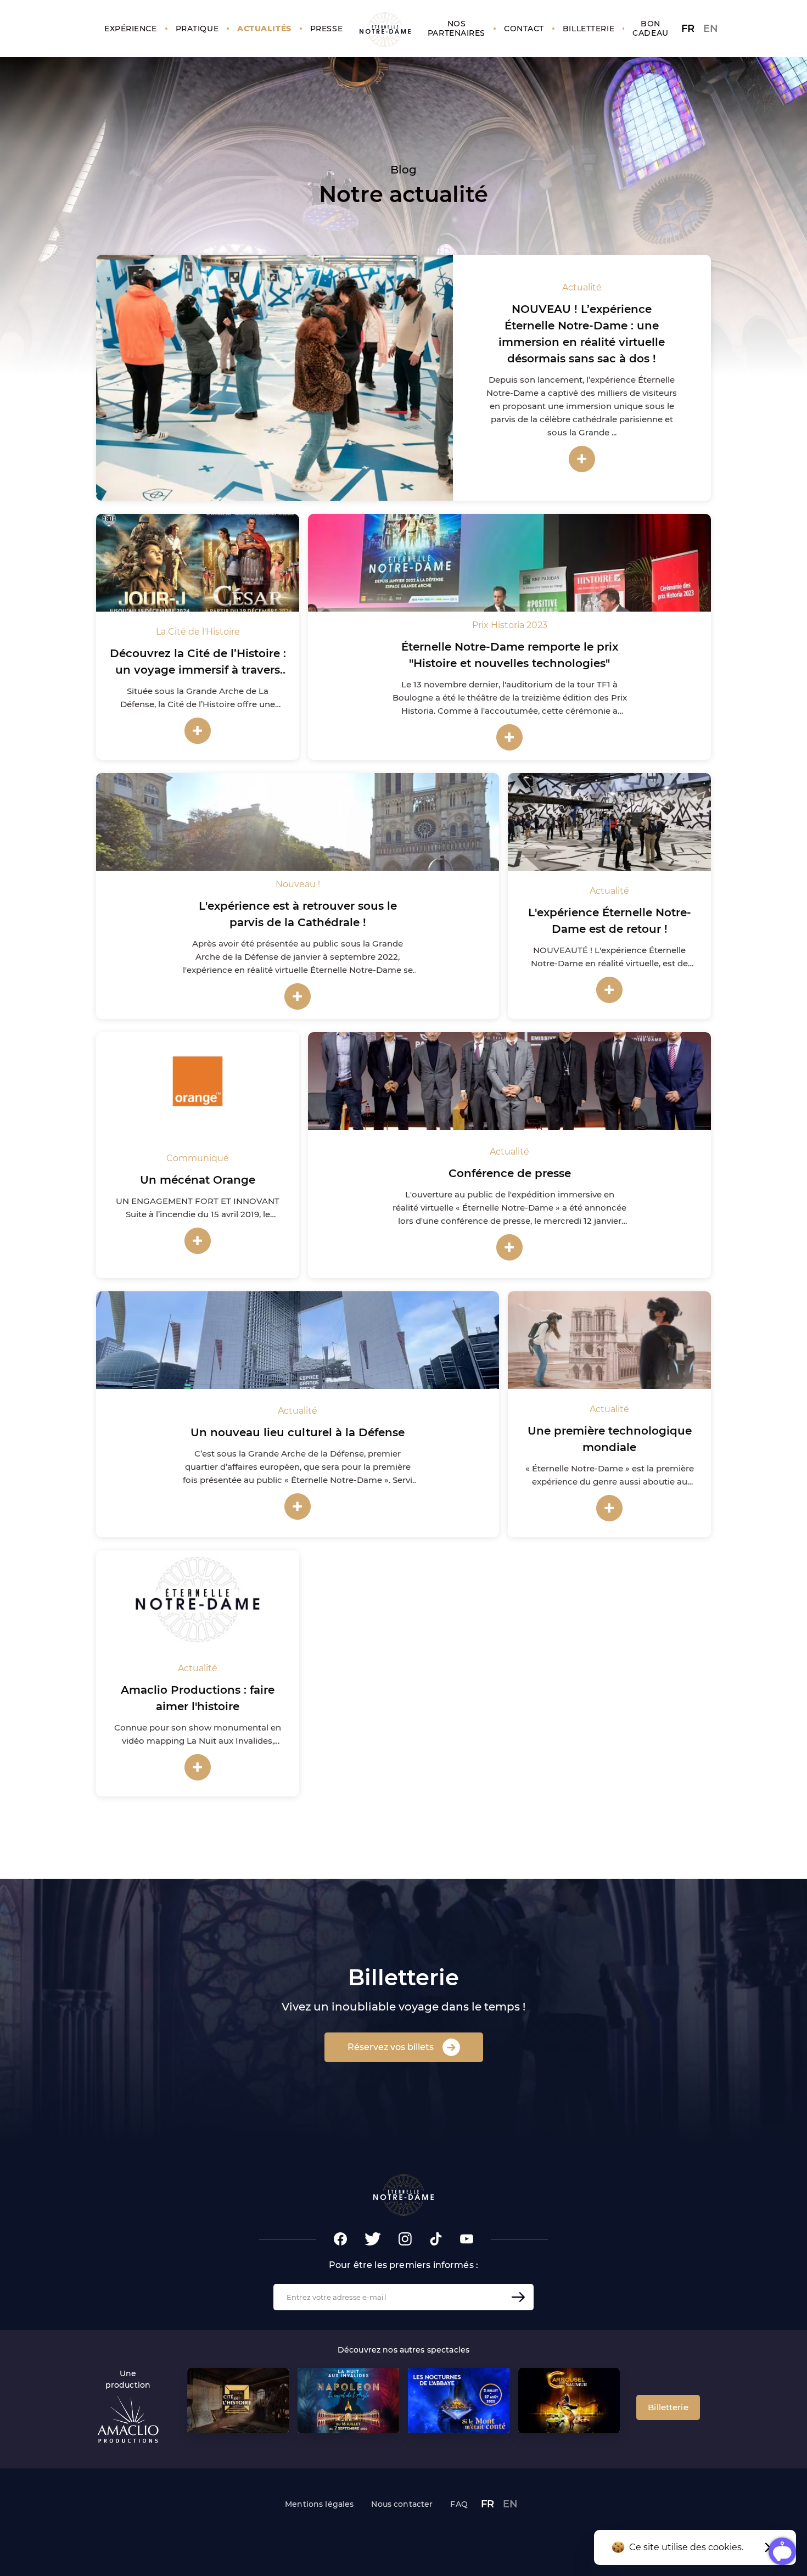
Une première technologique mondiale (610, 1439)
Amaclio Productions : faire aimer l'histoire (198, 1698)
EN (711, 29)
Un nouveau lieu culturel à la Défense (298, 1432)
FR (688, 29)
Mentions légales (319, 2504)
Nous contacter (402, 2504)
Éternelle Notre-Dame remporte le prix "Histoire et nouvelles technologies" (510, 655)
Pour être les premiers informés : (403, 2265)
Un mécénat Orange (198, 1180)
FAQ (459, 2504)
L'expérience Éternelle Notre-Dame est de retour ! (610, 921)
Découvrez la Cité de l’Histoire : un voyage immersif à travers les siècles (198, 670)
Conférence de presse (510, 1173)
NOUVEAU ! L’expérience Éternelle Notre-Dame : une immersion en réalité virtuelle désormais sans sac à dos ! (582, 334)
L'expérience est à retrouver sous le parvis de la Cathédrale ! (298, 914)
